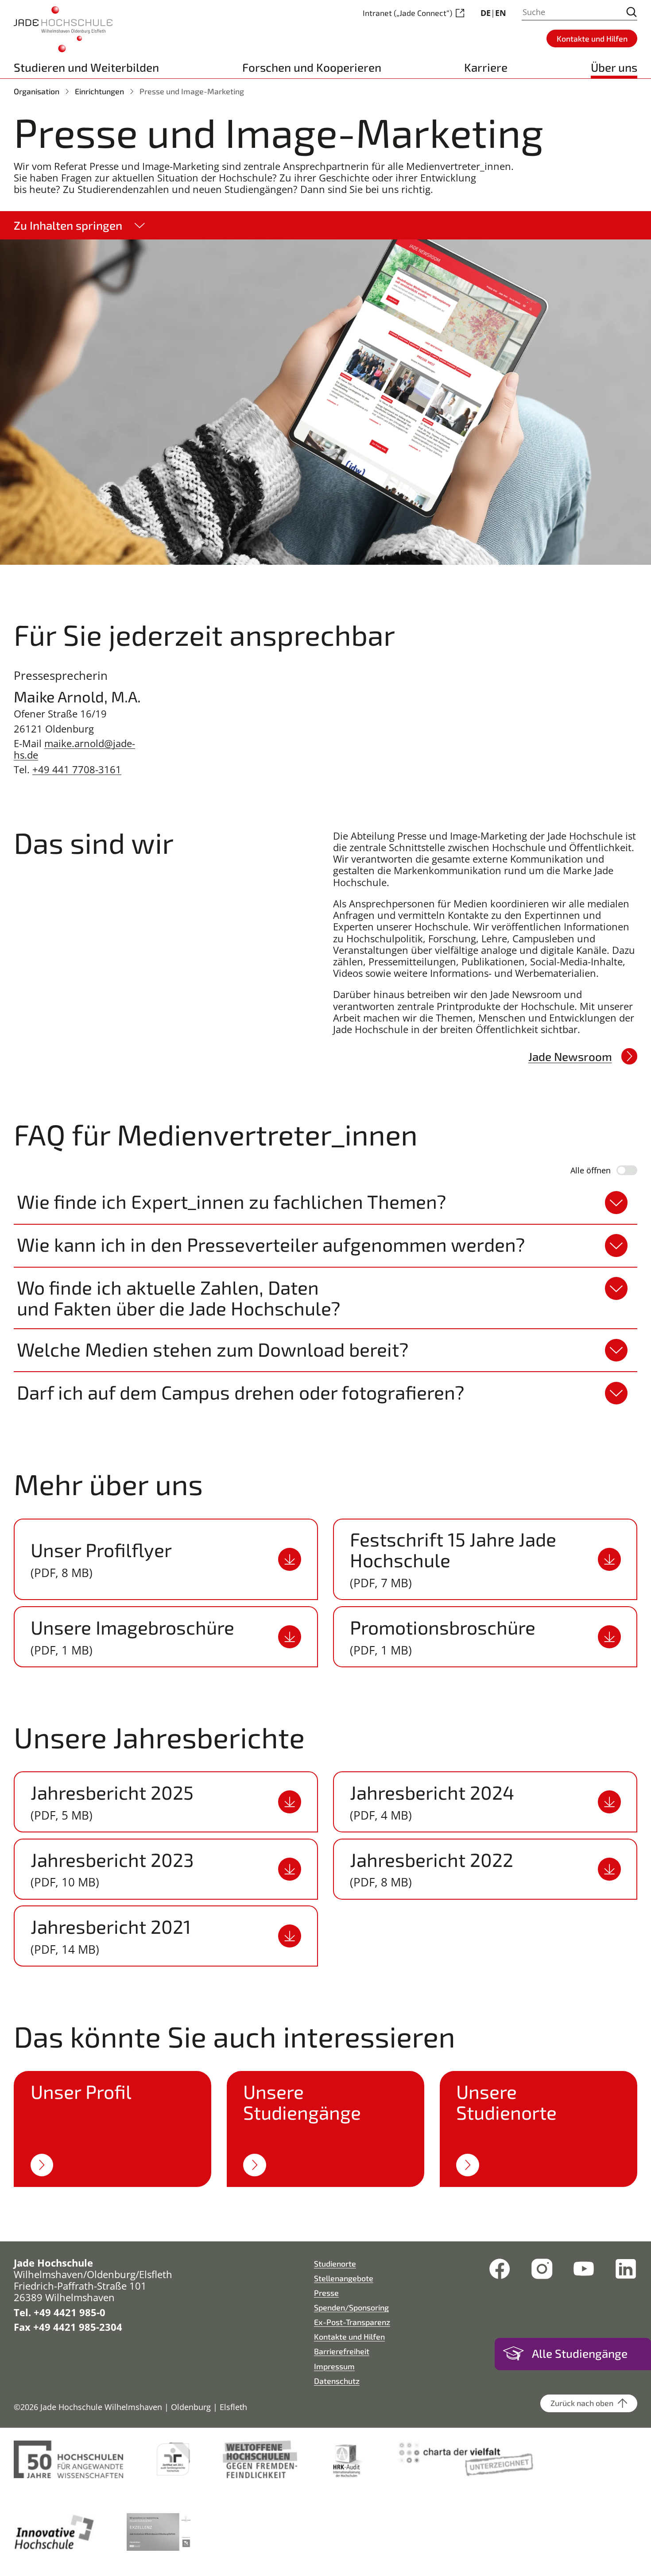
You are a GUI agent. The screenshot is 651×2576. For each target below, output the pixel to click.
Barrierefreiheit (342, 2351)
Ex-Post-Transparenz (352, 2322)
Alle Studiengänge (580, 2353)
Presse (326, 2293)
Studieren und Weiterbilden (86, 67)
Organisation (37, 91)
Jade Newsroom (570, 1056)
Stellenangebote (344, 2278)
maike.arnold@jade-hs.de (74, 749)
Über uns (614, 67)
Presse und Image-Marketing (192, 91)
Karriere (486, 67)
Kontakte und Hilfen (349, 2337)
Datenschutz (337, 2381)
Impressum (334, 2366)
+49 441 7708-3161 (77, 769)
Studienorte (335, 2264)
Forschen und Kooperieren (312, 67)
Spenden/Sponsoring (351, 2307)
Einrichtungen (99, 91)
